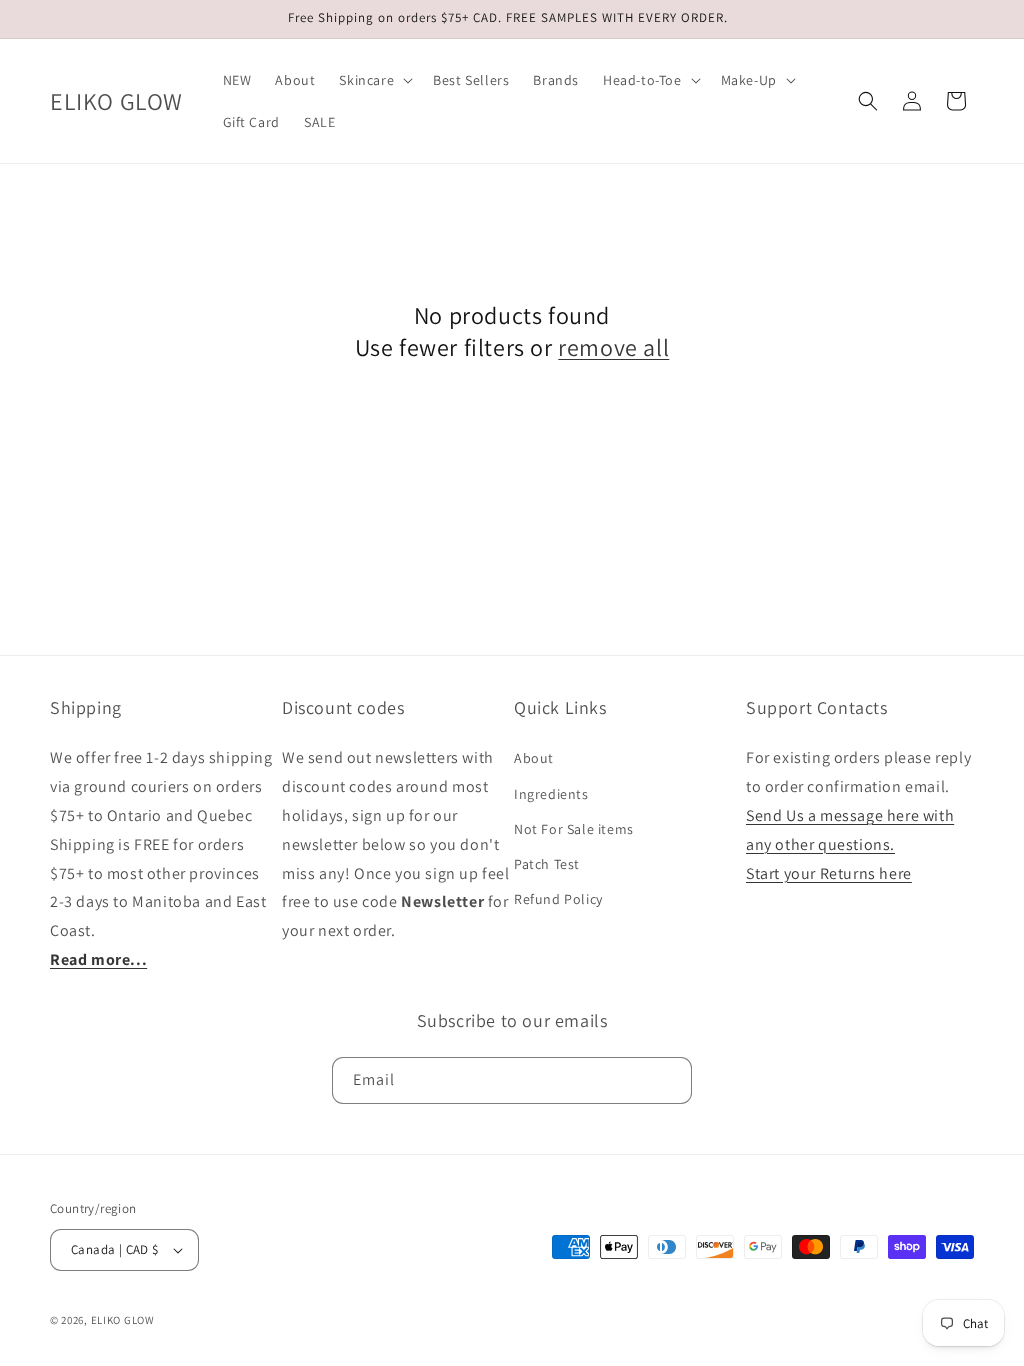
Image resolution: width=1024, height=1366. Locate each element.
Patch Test (547, 864)
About (534, 758)
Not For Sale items (574, 829)
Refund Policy (558, 899)
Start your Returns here (829, 873)
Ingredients (551, 794)
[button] (374, 80)
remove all (613, 347)
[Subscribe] (669, 1080)
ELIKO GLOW (123, 1320)
